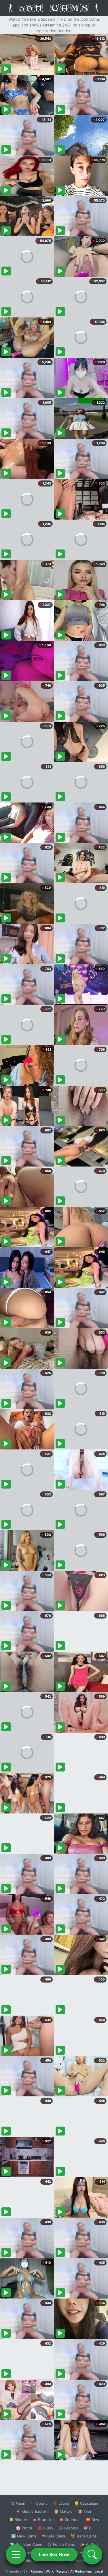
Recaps (62, 2571)
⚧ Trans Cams (84, 2536)
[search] (92, 2554)
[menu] (16, 2554)
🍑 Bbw (93, 2520)
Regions (37, 2571)
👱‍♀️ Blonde (18, 2520)
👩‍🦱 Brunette (43, 2520)
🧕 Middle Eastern (32, 2511)
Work (50, 2571)
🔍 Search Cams (84, 2561)
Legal (99, 2571)
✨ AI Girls (89, 2544)
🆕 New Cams (24, 2536)
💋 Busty (45, 2528)
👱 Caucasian (86, 2503)
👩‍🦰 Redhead (70, 2520)
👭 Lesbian (68, 2528)
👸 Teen (85, 2511)
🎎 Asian (18, 2503)
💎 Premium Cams (26, 2544)
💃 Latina (61, 2503)
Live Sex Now (54, 2554)
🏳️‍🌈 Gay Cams (53, 2536)
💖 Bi (88, 2528)
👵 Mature (63, 2511)
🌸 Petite (24, 2528)
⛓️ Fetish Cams (61, 2544)
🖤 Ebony (39, 2503)
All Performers (81, 2571)
